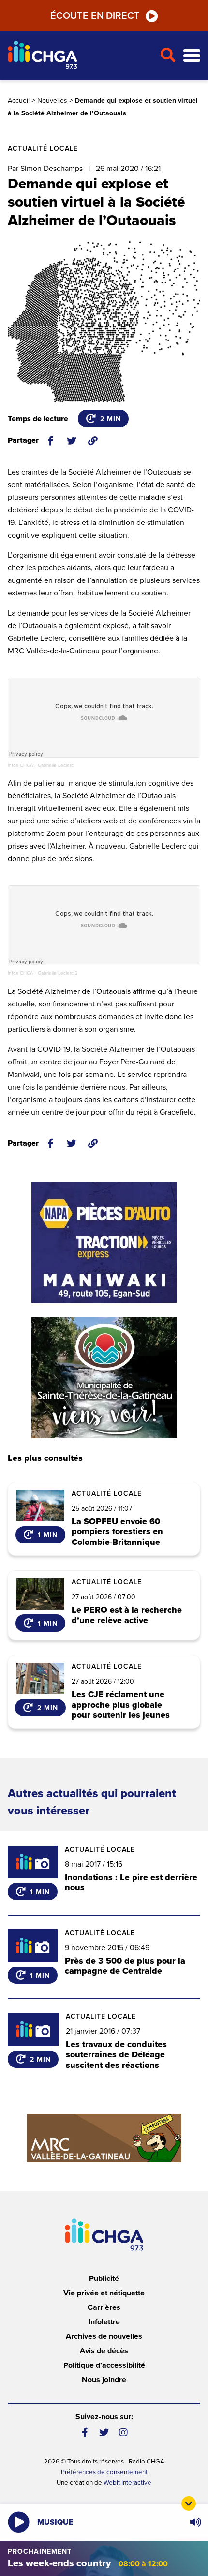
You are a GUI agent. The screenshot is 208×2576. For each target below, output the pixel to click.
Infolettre (104, 2322)
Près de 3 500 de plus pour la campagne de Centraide (125, 1966)
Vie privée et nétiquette (104, 2293)
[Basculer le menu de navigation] (192, 56)
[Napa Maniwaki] (104, 1243)
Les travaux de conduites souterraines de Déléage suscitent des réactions (116, 2055)
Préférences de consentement (104, 2472)
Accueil (19, 101)
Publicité (104, 2279)
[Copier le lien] (93, 441)
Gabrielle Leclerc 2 (58, 973)
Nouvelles (52, 101)
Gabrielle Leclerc (56, 765)
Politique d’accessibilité (104, 2365)
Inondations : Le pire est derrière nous (131, 1882)
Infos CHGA (21, 765)
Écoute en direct (95, 16)
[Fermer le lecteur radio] (189, 2504)
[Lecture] (19, 2522)
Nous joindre (104, 2380)
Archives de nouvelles (104, 2336)
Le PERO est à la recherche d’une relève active (127, 1615)
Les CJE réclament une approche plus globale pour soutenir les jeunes (121, 1705)
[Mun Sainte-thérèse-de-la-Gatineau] (104, 1378)
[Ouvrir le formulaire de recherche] (168, 56)
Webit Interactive (127, 2483)
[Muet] (195, 2522)
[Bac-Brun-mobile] (104, 2138)
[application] (195, 2522)
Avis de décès (104, 2351)
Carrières (104, 2307)
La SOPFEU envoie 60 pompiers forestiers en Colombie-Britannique (117, 1532)
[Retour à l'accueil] (80, 56)
